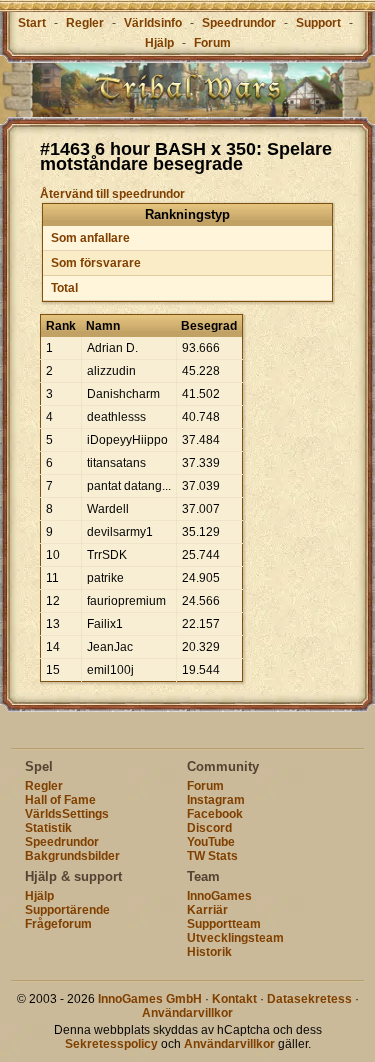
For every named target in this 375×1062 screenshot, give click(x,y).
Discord (209, 828)
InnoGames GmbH (150, 999)
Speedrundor (239, 23)
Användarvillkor (187, 1013)
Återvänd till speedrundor (112, 194)
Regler (85, 23)
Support (318, 23)
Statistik (48, 828)
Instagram (216, 800)
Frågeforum (58, 924)
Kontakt (234, 999)
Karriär (207, 910)
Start (32, 23)
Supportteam (224, 924)
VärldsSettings (67, 814)
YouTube (211, 842)
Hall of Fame (60, 800)
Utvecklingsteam (235, 938)
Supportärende (67, 910)
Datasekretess (309, 999)
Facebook (215, 814)
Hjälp (159, 43)
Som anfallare (90, 238)
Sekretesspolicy (111, 1044)
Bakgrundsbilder (72, 856)
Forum (212, 43)
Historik (209, 952)
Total (64, 288)
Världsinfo (153, 23)
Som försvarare (96, 263)
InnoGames (219, 896)
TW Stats (212, 856)
